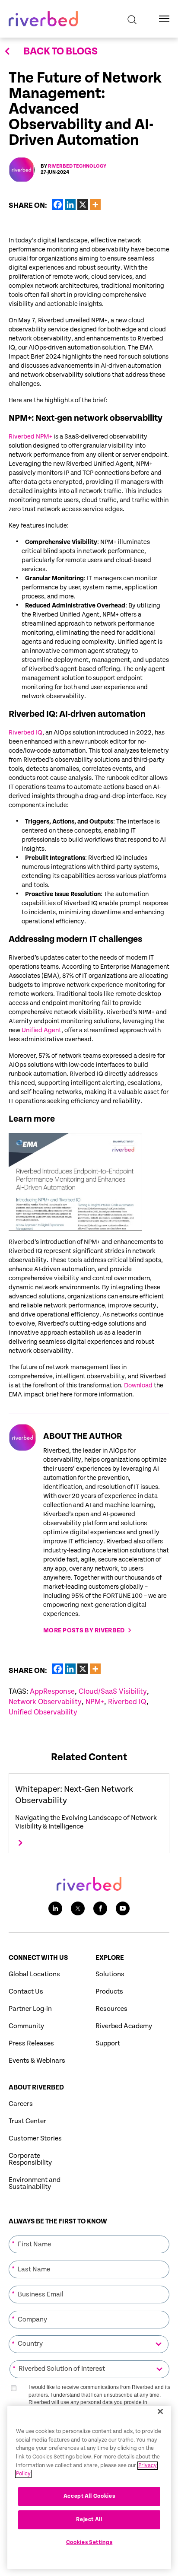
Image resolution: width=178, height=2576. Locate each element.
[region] (89, 2487)
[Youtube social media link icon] (123, 1908)
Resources (111, 2009)
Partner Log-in (30, 2009)
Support (108, 2043)
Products (109, 1992)
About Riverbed (36, 2088)
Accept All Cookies (89, 2496)
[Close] (160, 2411)
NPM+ (95, 1702)
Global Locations (34, 1974)
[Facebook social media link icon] (100, 1908)
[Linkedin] (70, 205)
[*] (89, 2235)
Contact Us (26, 1992)
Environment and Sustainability (35, 2183)
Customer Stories (35, 2139)
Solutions (110, 1974)
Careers (21, 2104)
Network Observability (45, 1702)
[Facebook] (58, 205)
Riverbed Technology (77, 166)
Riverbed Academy (124, 2026)
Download (138, 1385)
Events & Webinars (37, 2061)
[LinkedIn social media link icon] (55, 1908)
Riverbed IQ (25, 733)
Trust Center (27, 2121)
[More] (95, 205)
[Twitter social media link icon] (78, 1908)
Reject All (89, 2520)
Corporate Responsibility (30, 2159)
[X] (83, 205)
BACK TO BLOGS (60, 51)
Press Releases (31, 2043)
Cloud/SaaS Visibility (113, 1692)
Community (26, 2026)
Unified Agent (41, 1030)
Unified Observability (43, 1712)
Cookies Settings (89, 2543)
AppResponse (52, 1692)
